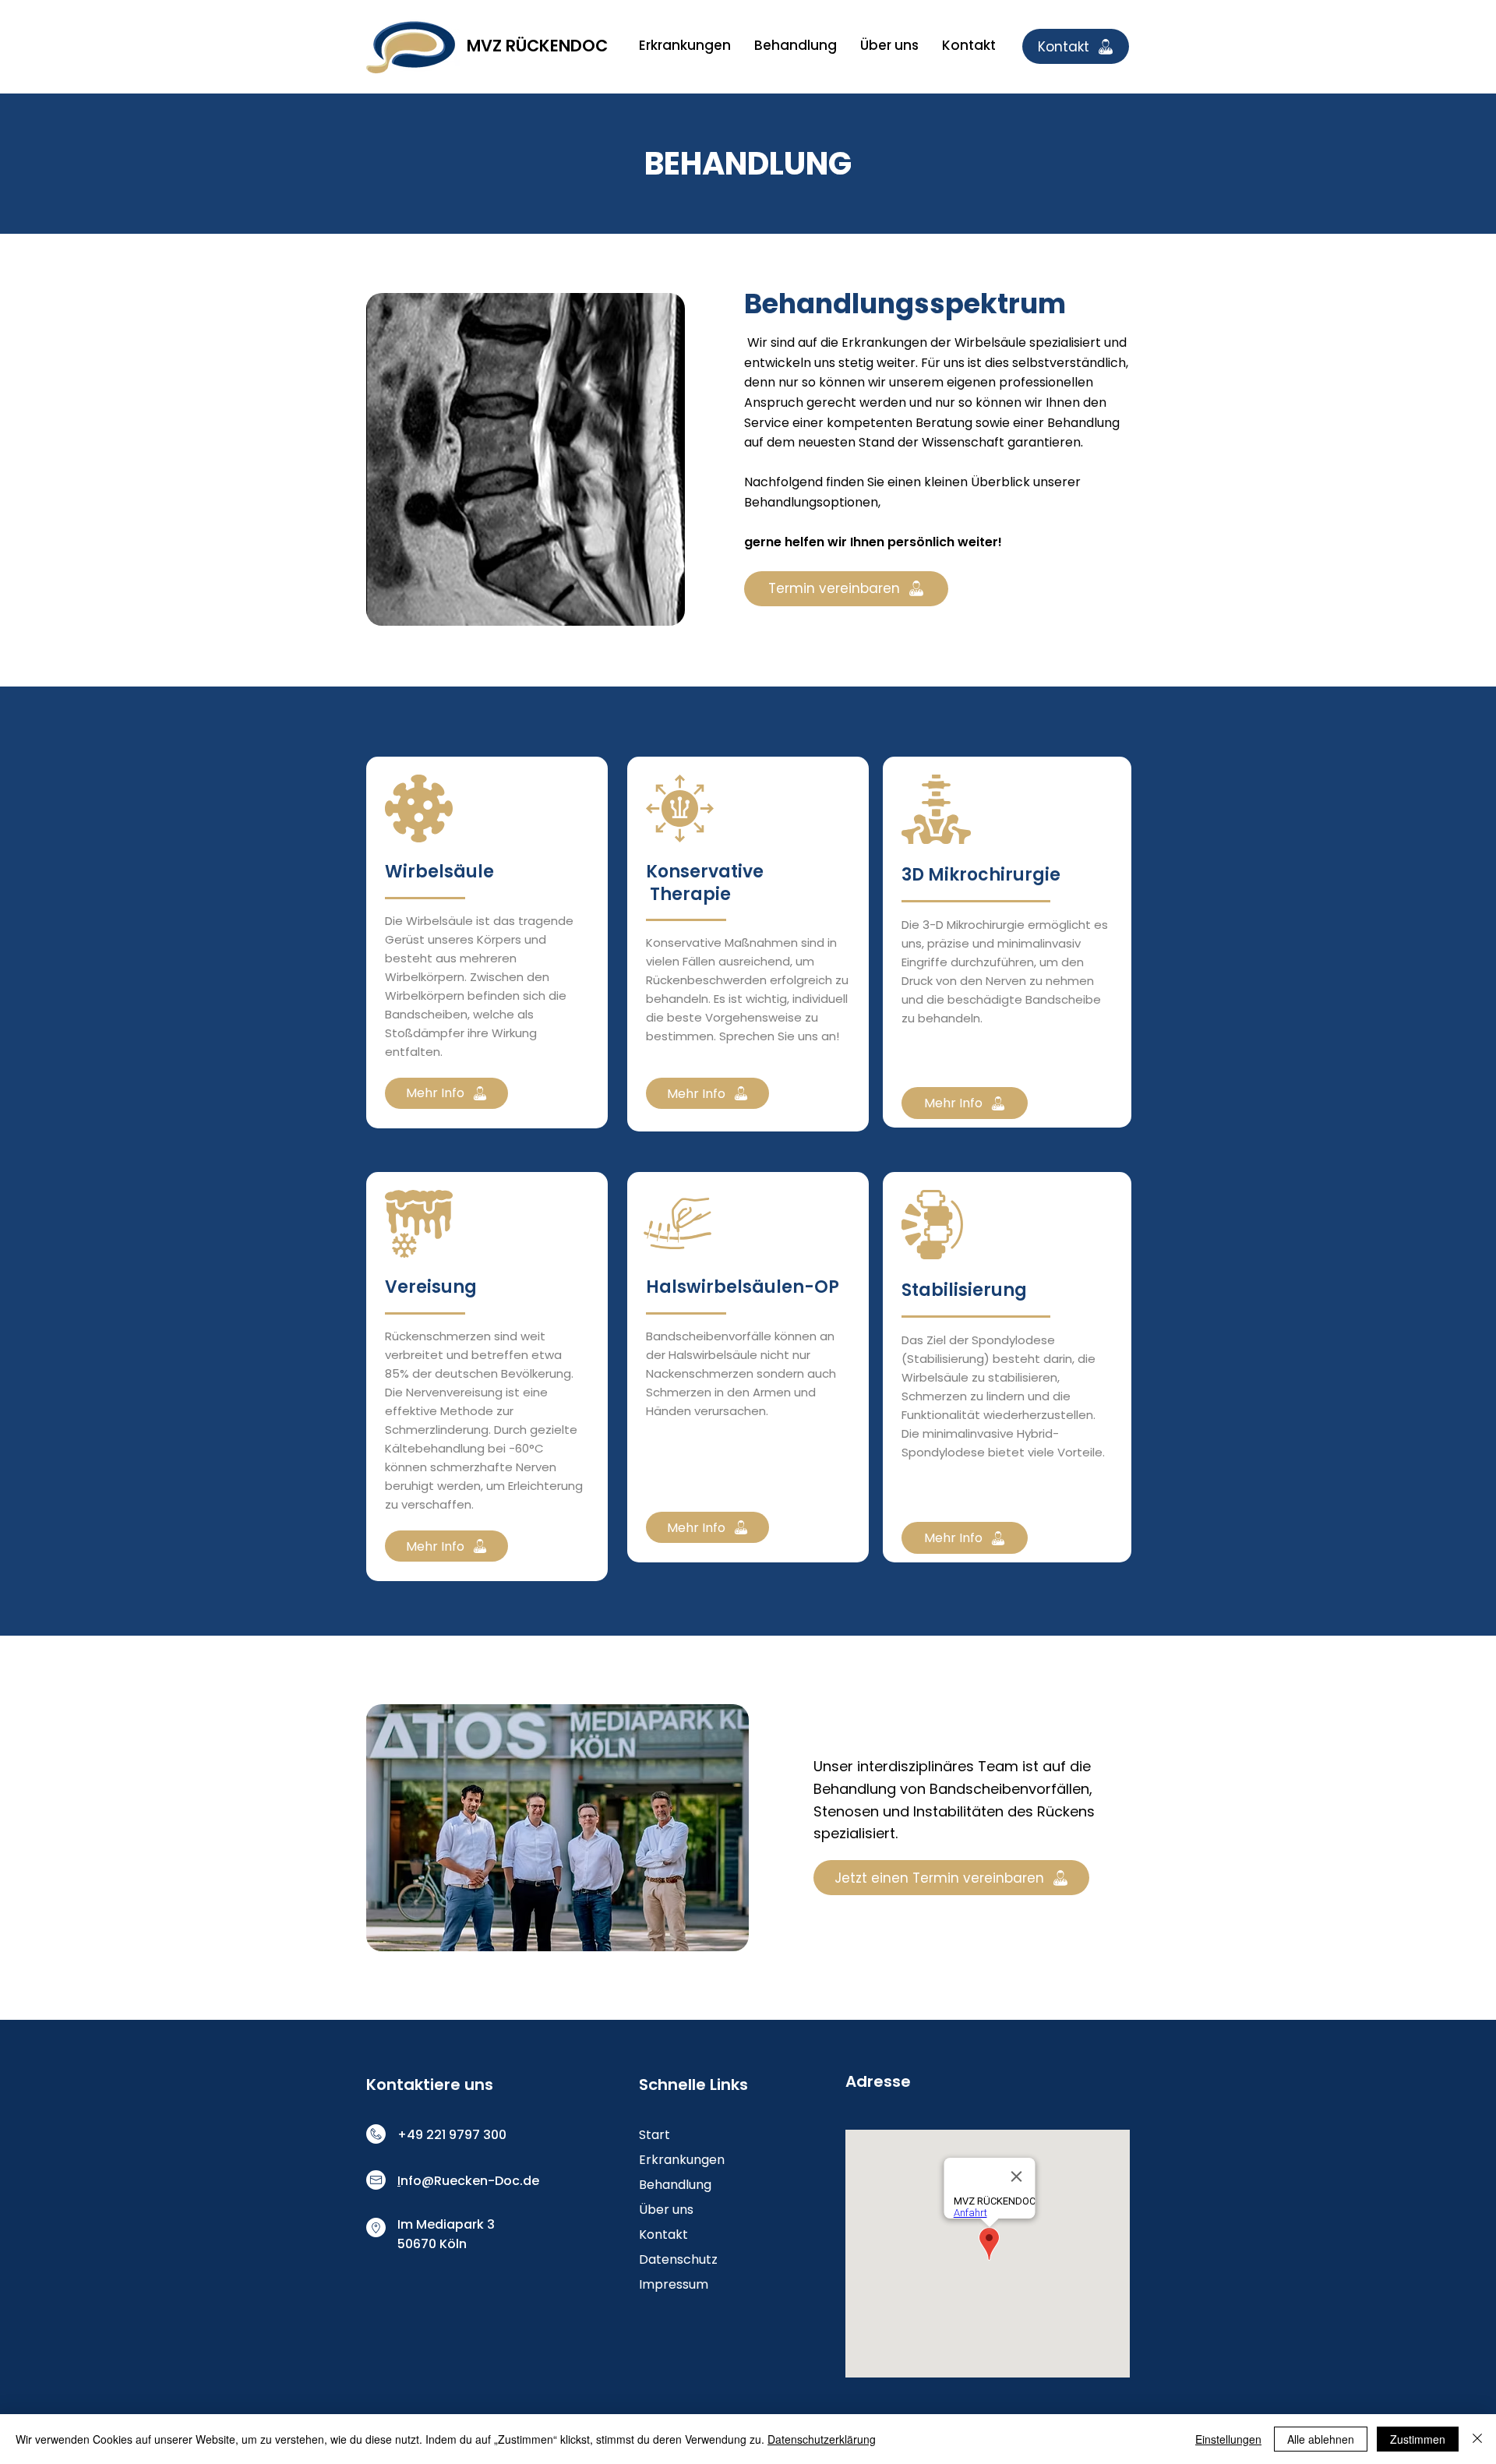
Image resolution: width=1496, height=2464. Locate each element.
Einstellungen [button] (1228, 2439)
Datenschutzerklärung (822, 2439)
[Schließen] (1477, 2439)
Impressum (674, 2284)
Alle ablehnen (1321, 2439)
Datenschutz (678, 2259)
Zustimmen (1418, 2439)
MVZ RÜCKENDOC (537, 46)
